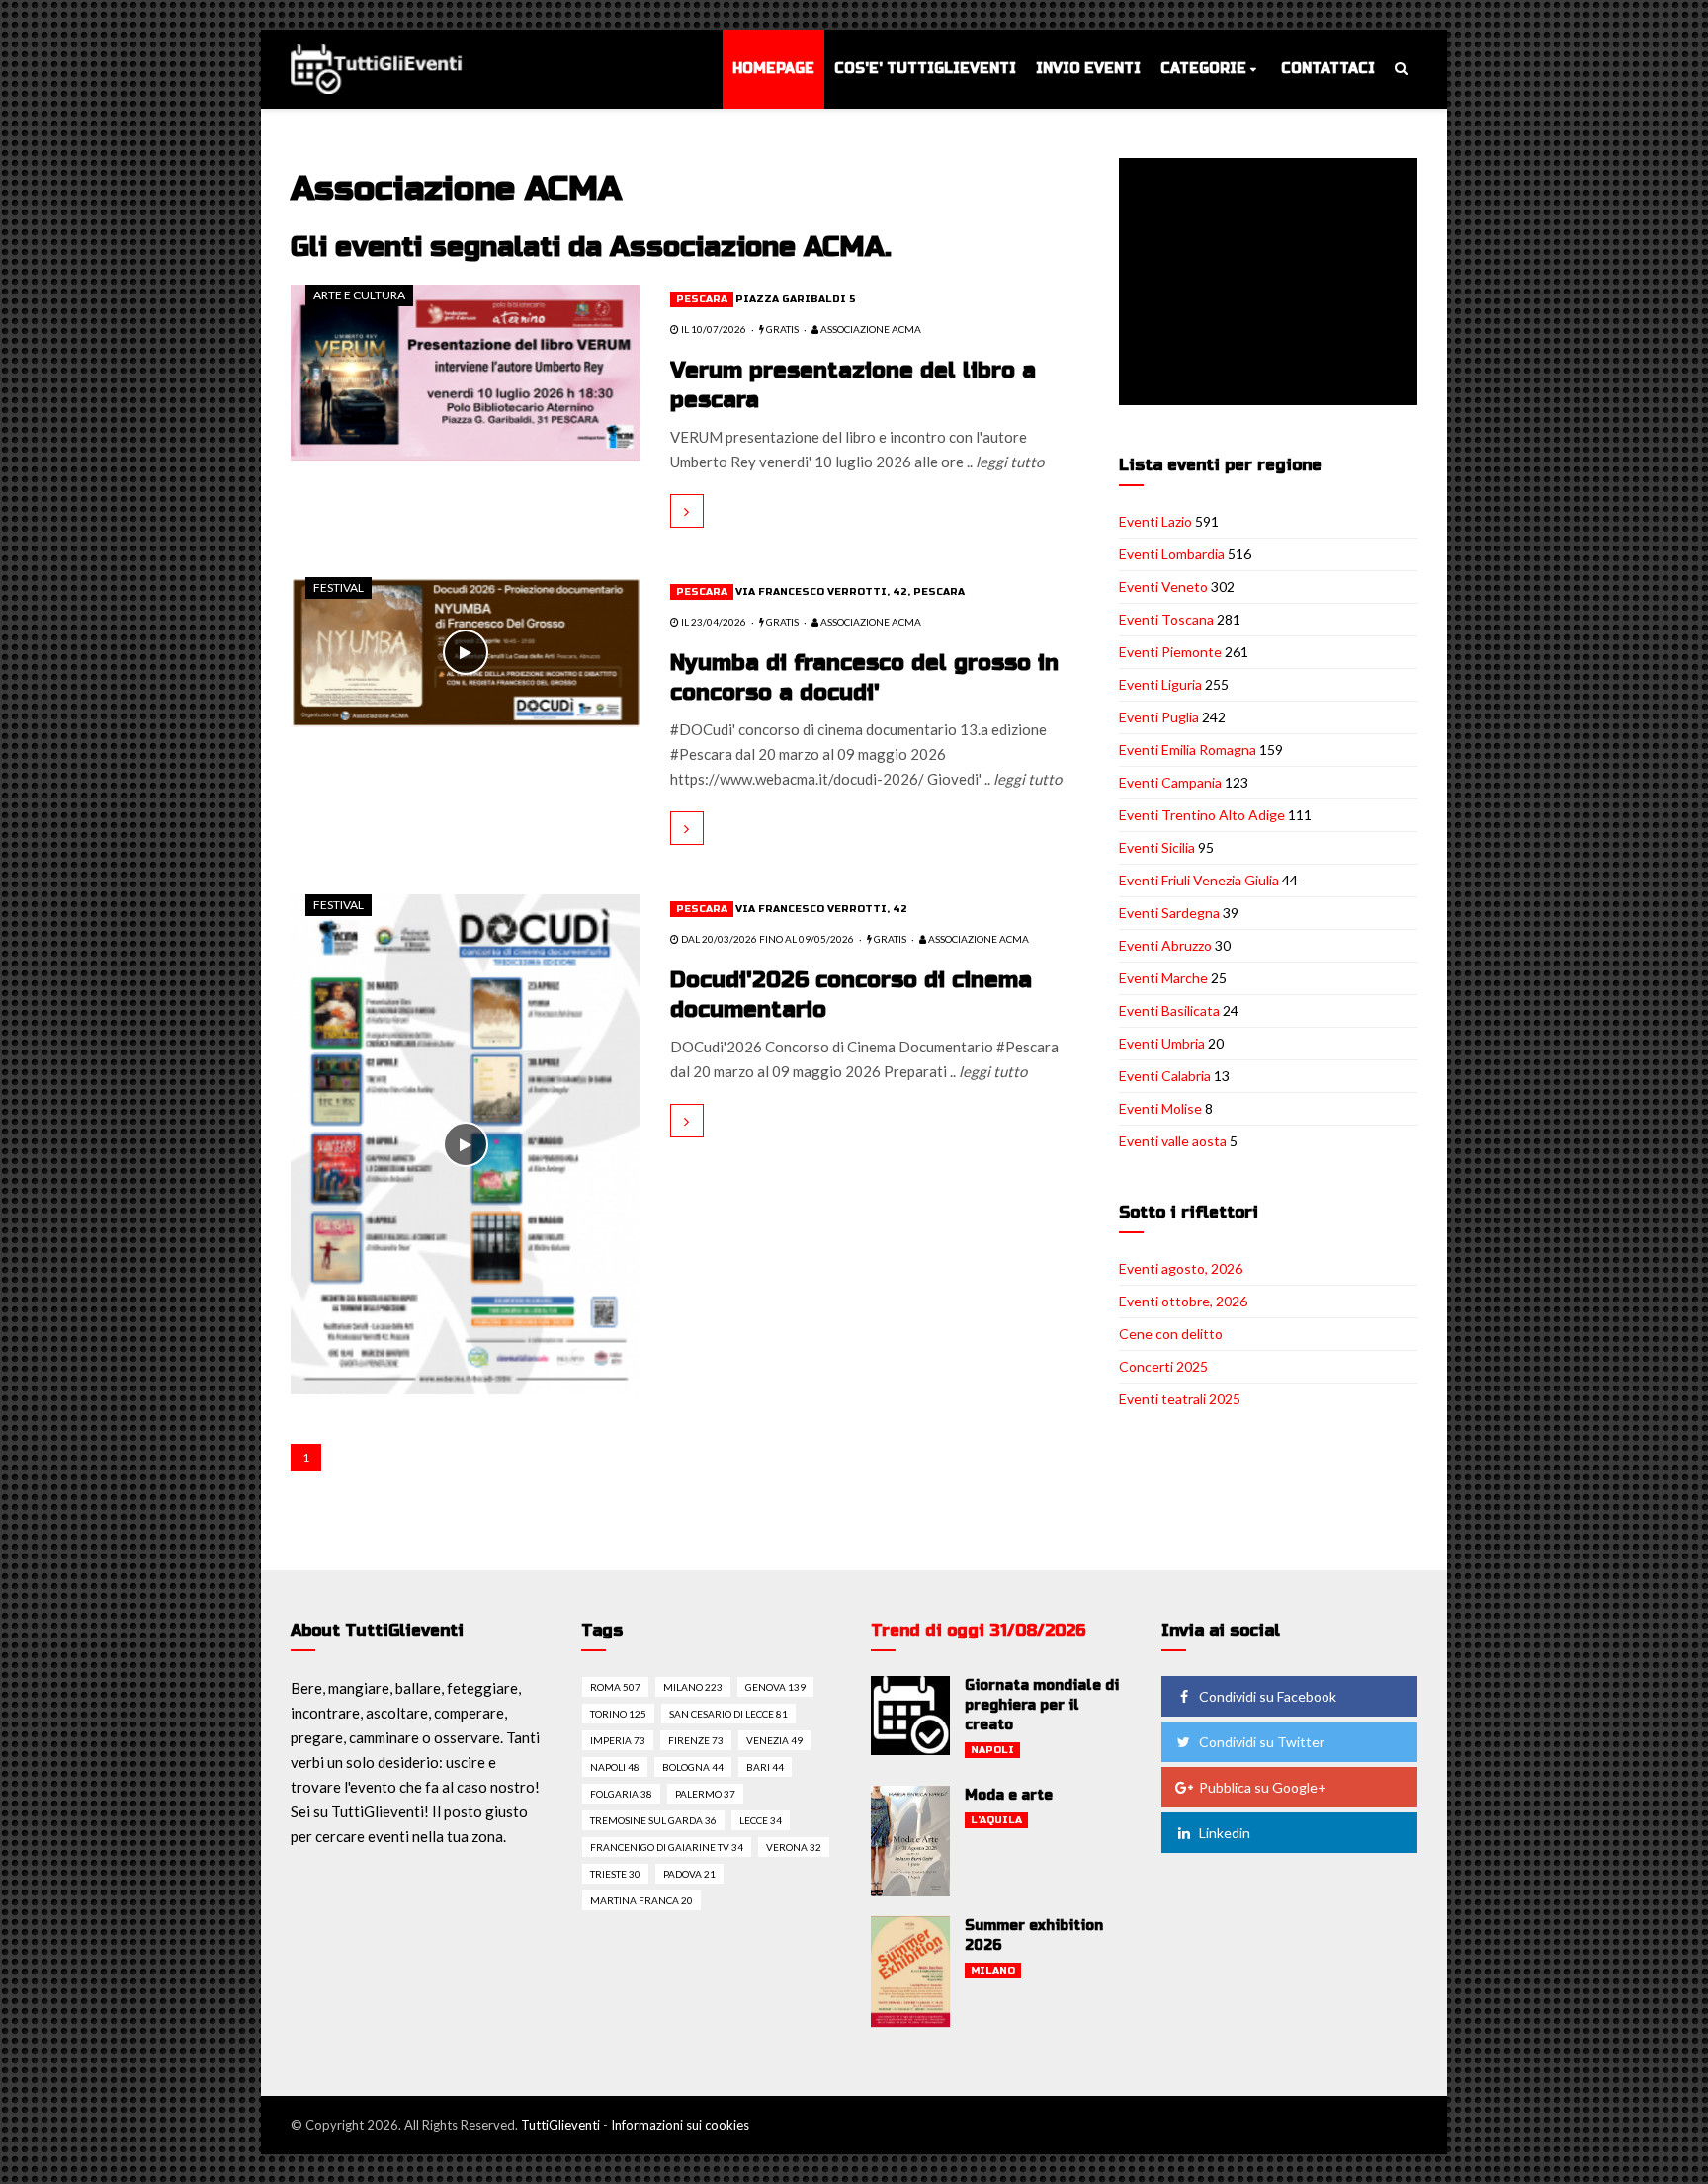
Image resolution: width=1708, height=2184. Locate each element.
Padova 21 (689, 1874)
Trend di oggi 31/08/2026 (979, 1630)
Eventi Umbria (1162, 1043)
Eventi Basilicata (1169, 1010)
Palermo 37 (705, 1794)
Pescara (702, 299)
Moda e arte (1009, 1795)
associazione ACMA (870, 329)
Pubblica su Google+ (1263, 1787)
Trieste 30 (615, 1874)
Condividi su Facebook (1268, 1696)
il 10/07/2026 (713, 329)
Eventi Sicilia (1157, 847)
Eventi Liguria (1160, 684)
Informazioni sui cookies (680, 2125)
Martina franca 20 (641, 1900)
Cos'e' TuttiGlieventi (925, 69)
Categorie (1203, 69)
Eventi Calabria (1165, 1076)
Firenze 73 (696, 1740)
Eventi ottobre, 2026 (1183, 1301)
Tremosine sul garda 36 (653, 1820)
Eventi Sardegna (1169, 913)
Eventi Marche (1163, 978)
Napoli (992, 1750)
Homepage (773, 69)
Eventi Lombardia (1172, 554)
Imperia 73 (618, 1740)
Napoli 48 (615, 1767)
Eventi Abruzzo (1165, 945)
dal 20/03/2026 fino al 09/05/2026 (767, 939)
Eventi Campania (1170, 782)
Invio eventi (1088, 69)
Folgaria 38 (621, 1794)
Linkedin (1225, 1833)
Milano (993, 1971)
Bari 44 (765, 1767)
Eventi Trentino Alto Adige (1202, 815)
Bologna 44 (693, 1767)
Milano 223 (693, 1687)
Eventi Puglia (1159, 717)
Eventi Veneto (1163, 587)
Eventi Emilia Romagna (1188, 750)
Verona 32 (794, 1847)
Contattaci (1328, 69)
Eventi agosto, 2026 (1181, 1268)
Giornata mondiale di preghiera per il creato (1042, 1705)
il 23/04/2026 (713, 622)
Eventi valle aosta (1173, 1141)
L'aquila (996, 1820)
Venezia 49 (774, 1740)
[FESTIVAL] (466, 650)
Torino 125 (618, 1714)
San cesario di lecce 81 (728, 1714)
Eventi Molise (1160, 1108)
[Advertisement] (1272, 284)
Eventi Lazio (1155, 521)
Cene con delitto (1171, 1334)
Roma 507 (615, 1687)
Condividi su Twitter (1262, 1742)
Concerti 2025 (1163, 1366)
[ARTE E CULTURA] (466, 371)
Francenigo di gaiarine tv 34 (667, 1847)
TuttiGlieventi (560, 2125)
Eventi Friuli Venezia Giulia (1199, 880)
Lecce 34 (761, 1820)
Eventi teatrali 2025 (1180, 1399)
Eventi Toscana (1166, 619)
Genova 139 (775, 1687)
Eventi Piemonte (1170, 652)
